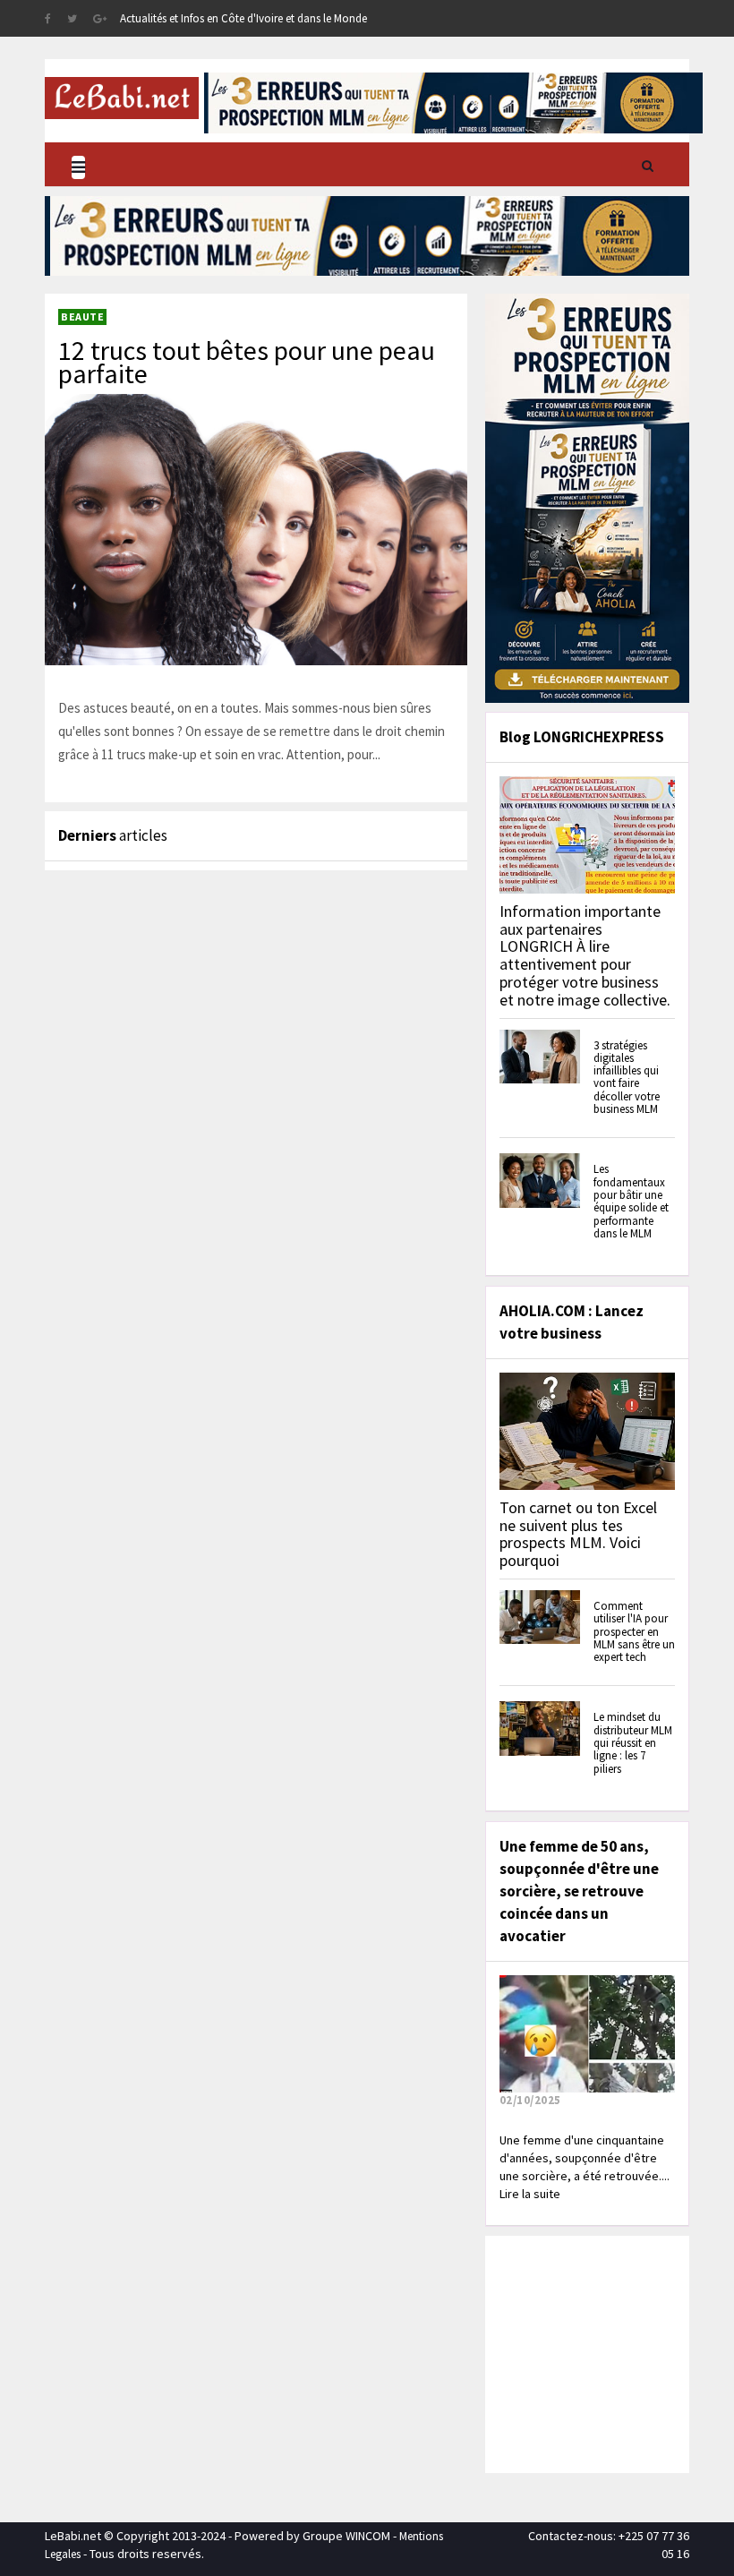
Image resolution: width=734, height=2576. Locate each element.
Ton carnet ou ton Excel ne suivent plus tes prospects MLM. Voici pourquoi (578, 1534)
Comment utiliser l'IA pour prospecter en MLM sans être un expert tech (634, 1631)
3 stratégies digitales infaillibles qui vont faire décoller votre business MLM (627, 1077)
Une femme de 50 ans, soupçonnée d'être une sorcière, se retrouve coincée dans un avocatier (579, 1891)
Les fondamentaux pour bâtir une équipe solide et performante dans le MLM (631, 1201)
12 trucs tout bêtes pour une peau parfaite (247, 362)
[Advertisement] (612, 2352)
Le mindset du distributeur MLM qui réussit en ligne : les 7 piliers (633, 1742)
